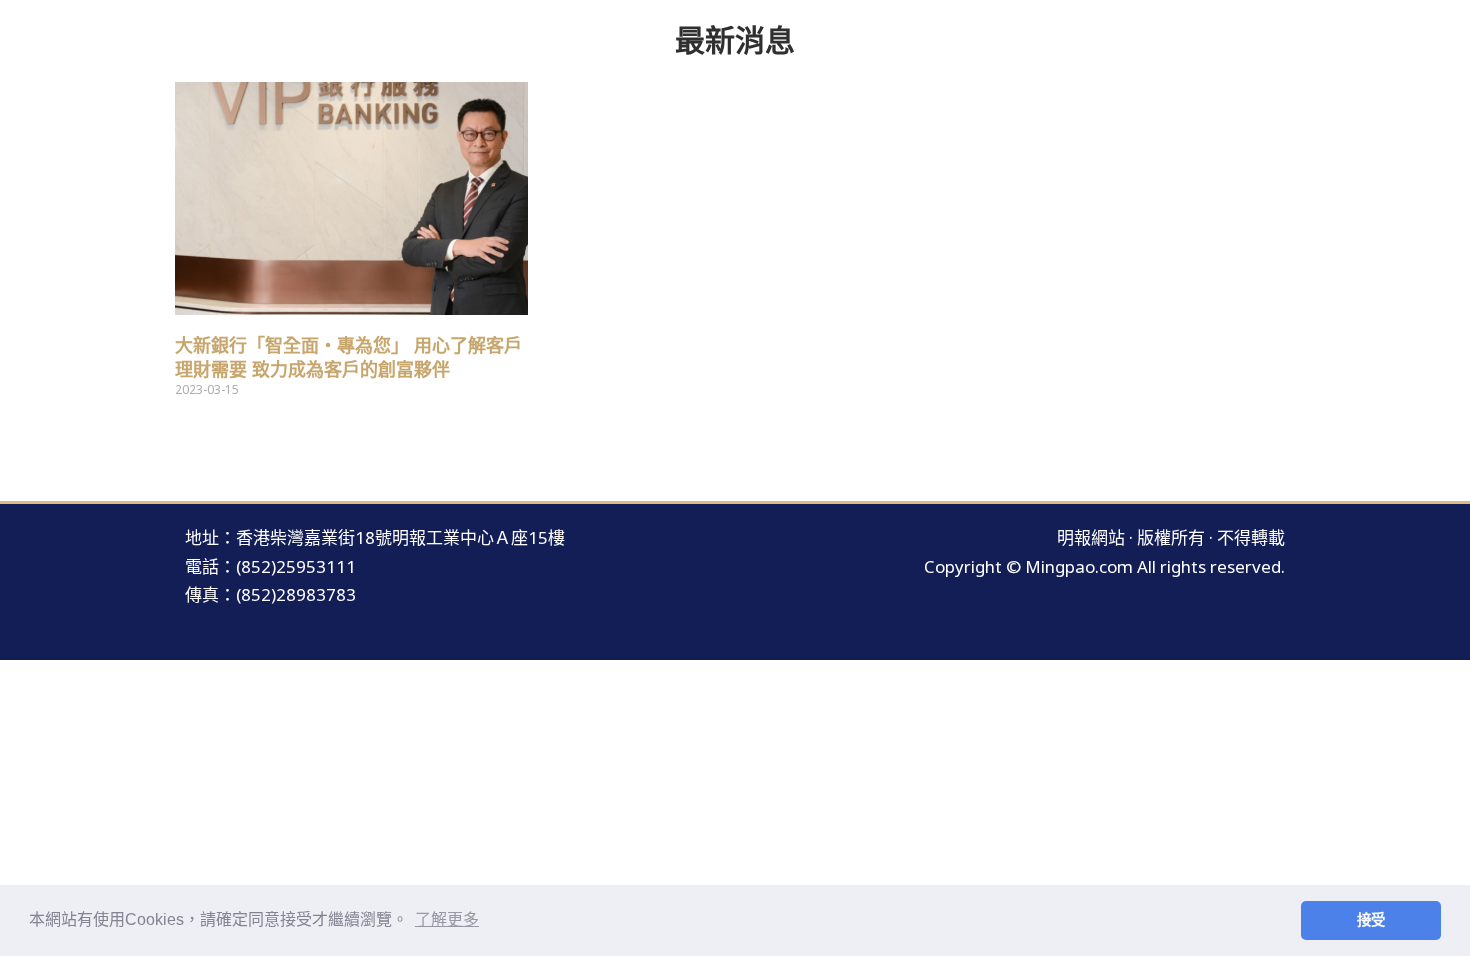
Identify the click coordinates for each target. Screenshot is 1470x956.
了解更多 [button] (447, 919)
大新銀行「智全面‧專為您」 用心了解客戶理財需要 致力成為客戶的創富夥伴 (348, 357)
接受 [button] (1371, 920)
